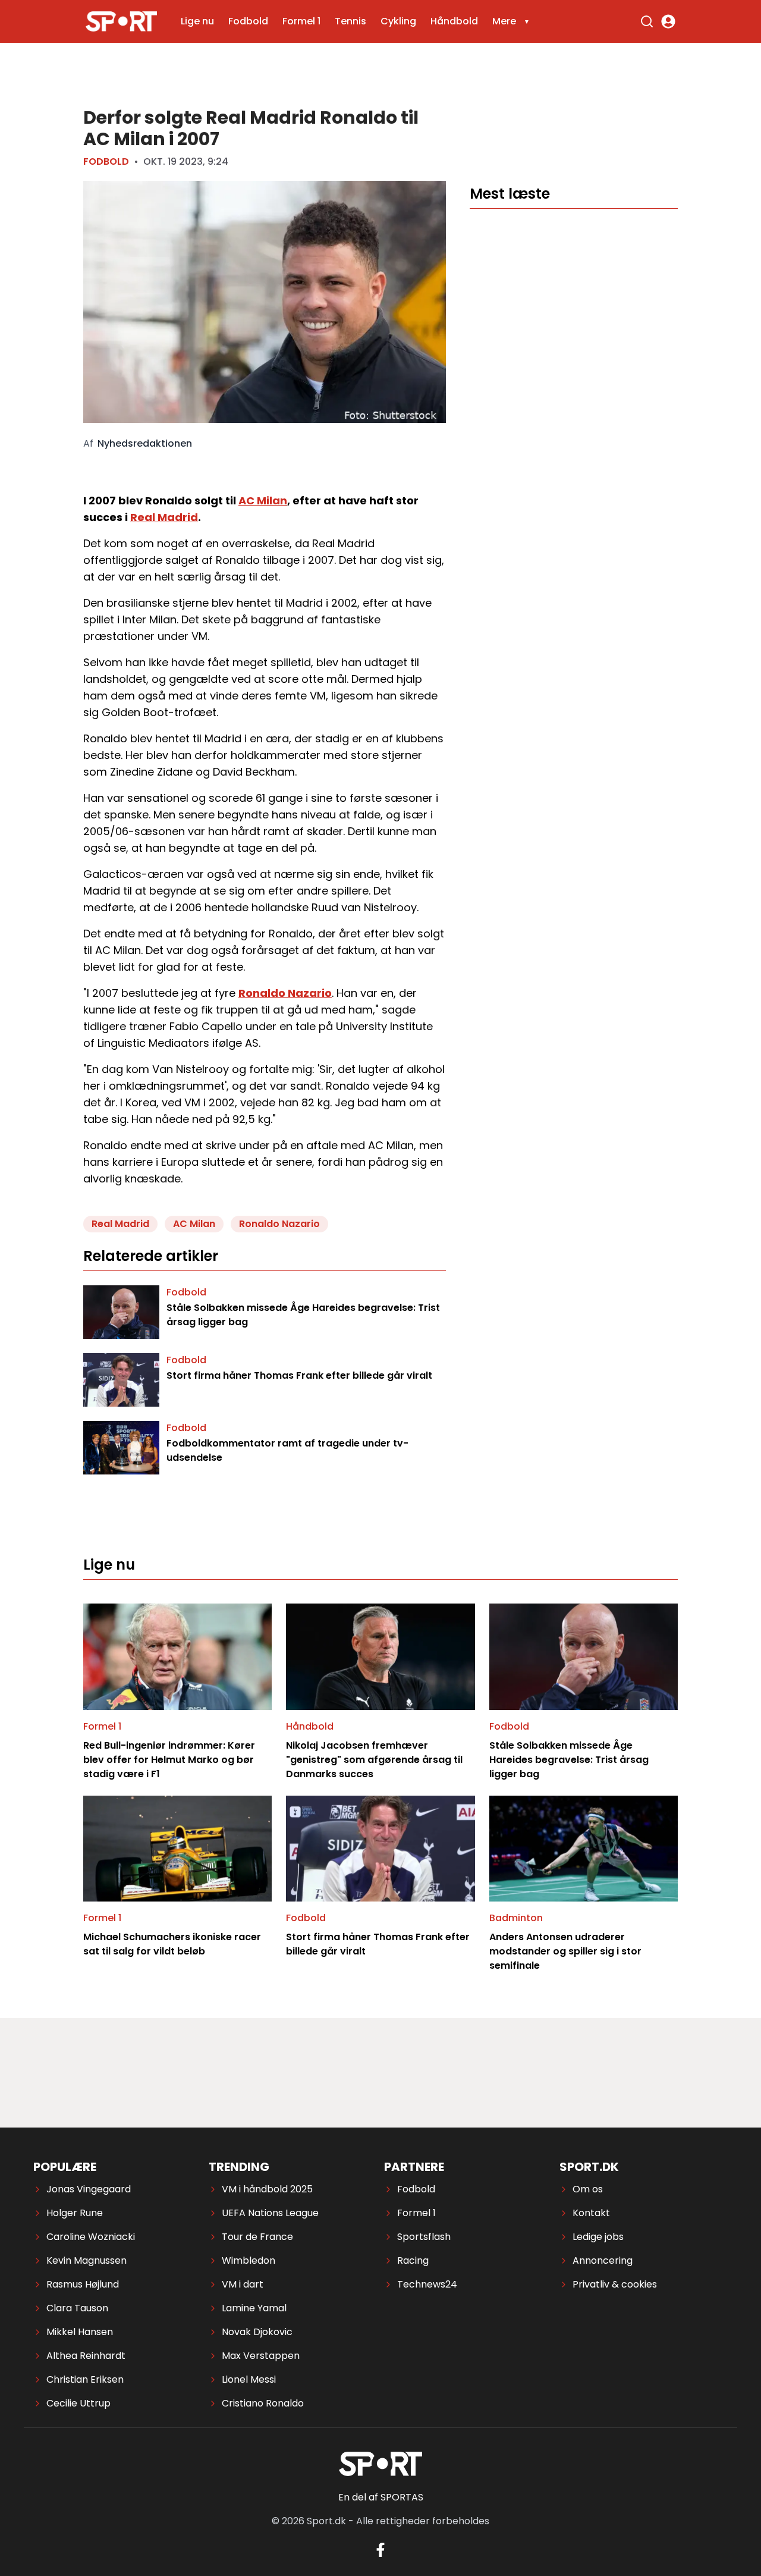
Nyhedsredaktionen (145, 444)
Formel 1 (301, 21)
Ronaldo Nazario (285, 993)
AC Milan (263, 501)
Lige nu (197, 21)
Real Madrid (164, 517)
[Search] (647, 21)
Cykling (398, 21)
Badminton (516, 1918)
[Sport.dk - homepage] (121, 22)
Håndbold (454, 21)
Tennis (350, 21)
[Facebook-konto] (380, 2550)
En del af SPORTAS (381, 2497)
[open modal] (668, 21)
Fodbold (248, 21)
